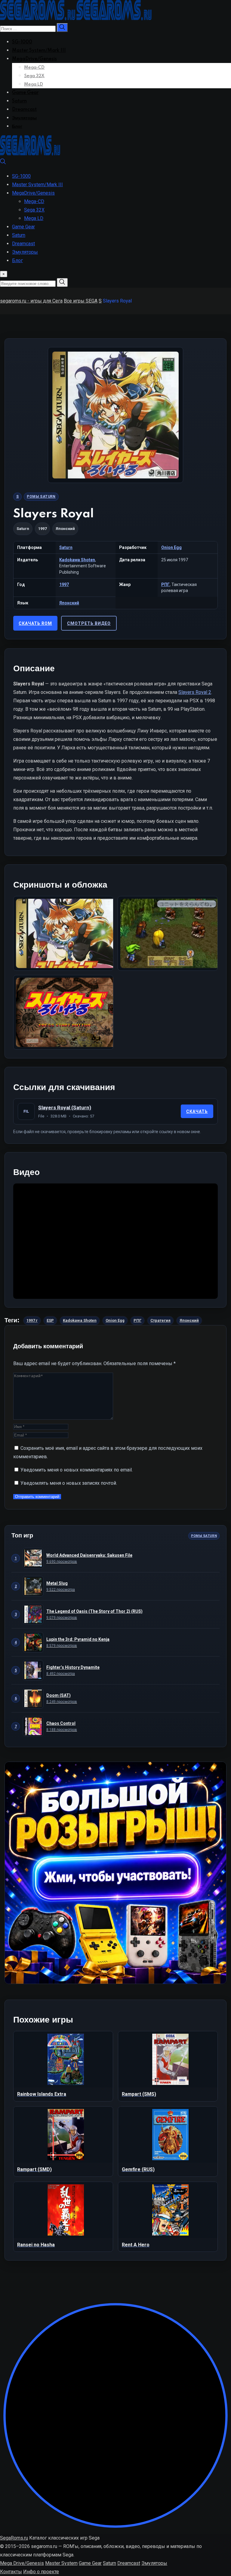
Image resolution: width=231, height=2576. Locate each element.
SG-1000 (22, 42)
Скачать (197, 1111)
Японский (69, 603)
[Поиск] (3, 163)
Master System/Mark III (39, 51)
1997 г (32, 1320)
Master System (61, 2563)
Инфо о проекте (41, 2572)
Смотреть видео (89, 623)
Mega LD (34, 84)
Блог (17, 127)
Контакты (11, 2572)
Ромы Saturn (41, 497)
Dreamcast (24, 110)
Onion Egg (171, 547)
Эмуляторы (24, 118)
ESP (50, 1320)
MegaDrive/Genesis (34, 59)
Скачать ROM (35, 623)
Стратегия (160, 1320)
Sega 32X (34, 76)
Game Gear (25, 93)
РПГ (165, 584)
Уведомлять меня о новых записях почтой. (69, 1483)
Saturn (19, 101)
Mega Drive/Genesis (22, 2563)
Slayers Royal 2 (195, 692)
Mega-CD (34, 67)
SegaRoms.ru (14, 2538)
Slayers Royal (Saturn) (65, 1108)
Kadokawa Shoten (77, 560)
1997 (64, 584)
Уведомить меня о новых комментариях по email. (77, 1470)
